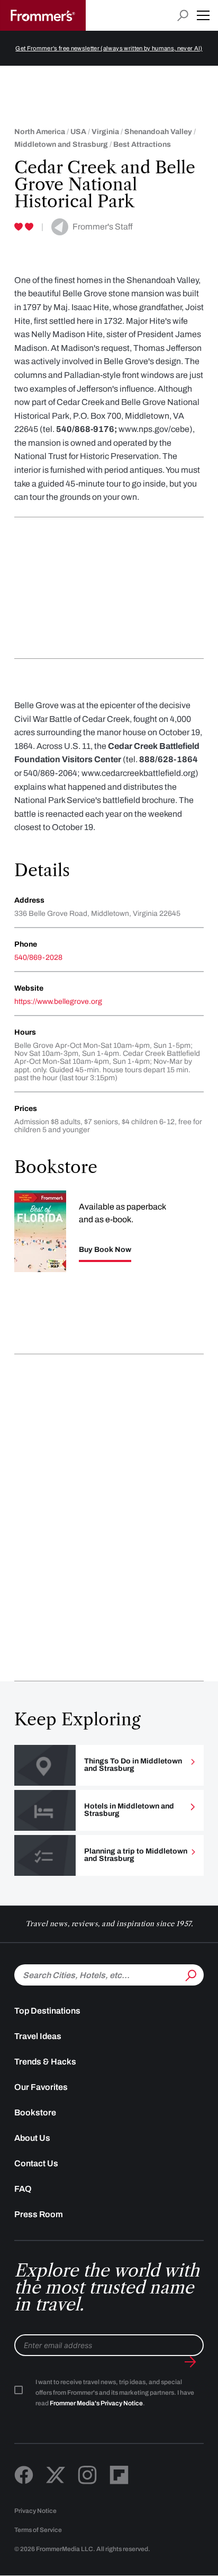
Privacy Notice (35, 2511)
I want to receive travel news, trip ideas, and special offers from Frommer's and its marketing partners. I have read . (115, 2393)
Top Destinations (47, 2011)
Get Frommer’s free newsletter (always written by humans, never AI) (109, 48)
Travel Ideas (38, 2036)
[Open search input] (183, 16)
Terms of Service (38, 2530)
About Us (32, 2138)
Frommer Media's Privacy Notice (96, 2403)
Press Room (39, 2214)
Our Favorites (41, 2087)
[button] (203, 15)
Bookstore (35, 2112)
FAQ (23, 2189)
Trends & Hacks (45, 2062)
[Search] (190, 1974)
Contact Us (36, 2163)
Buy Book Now (105, 1250)
